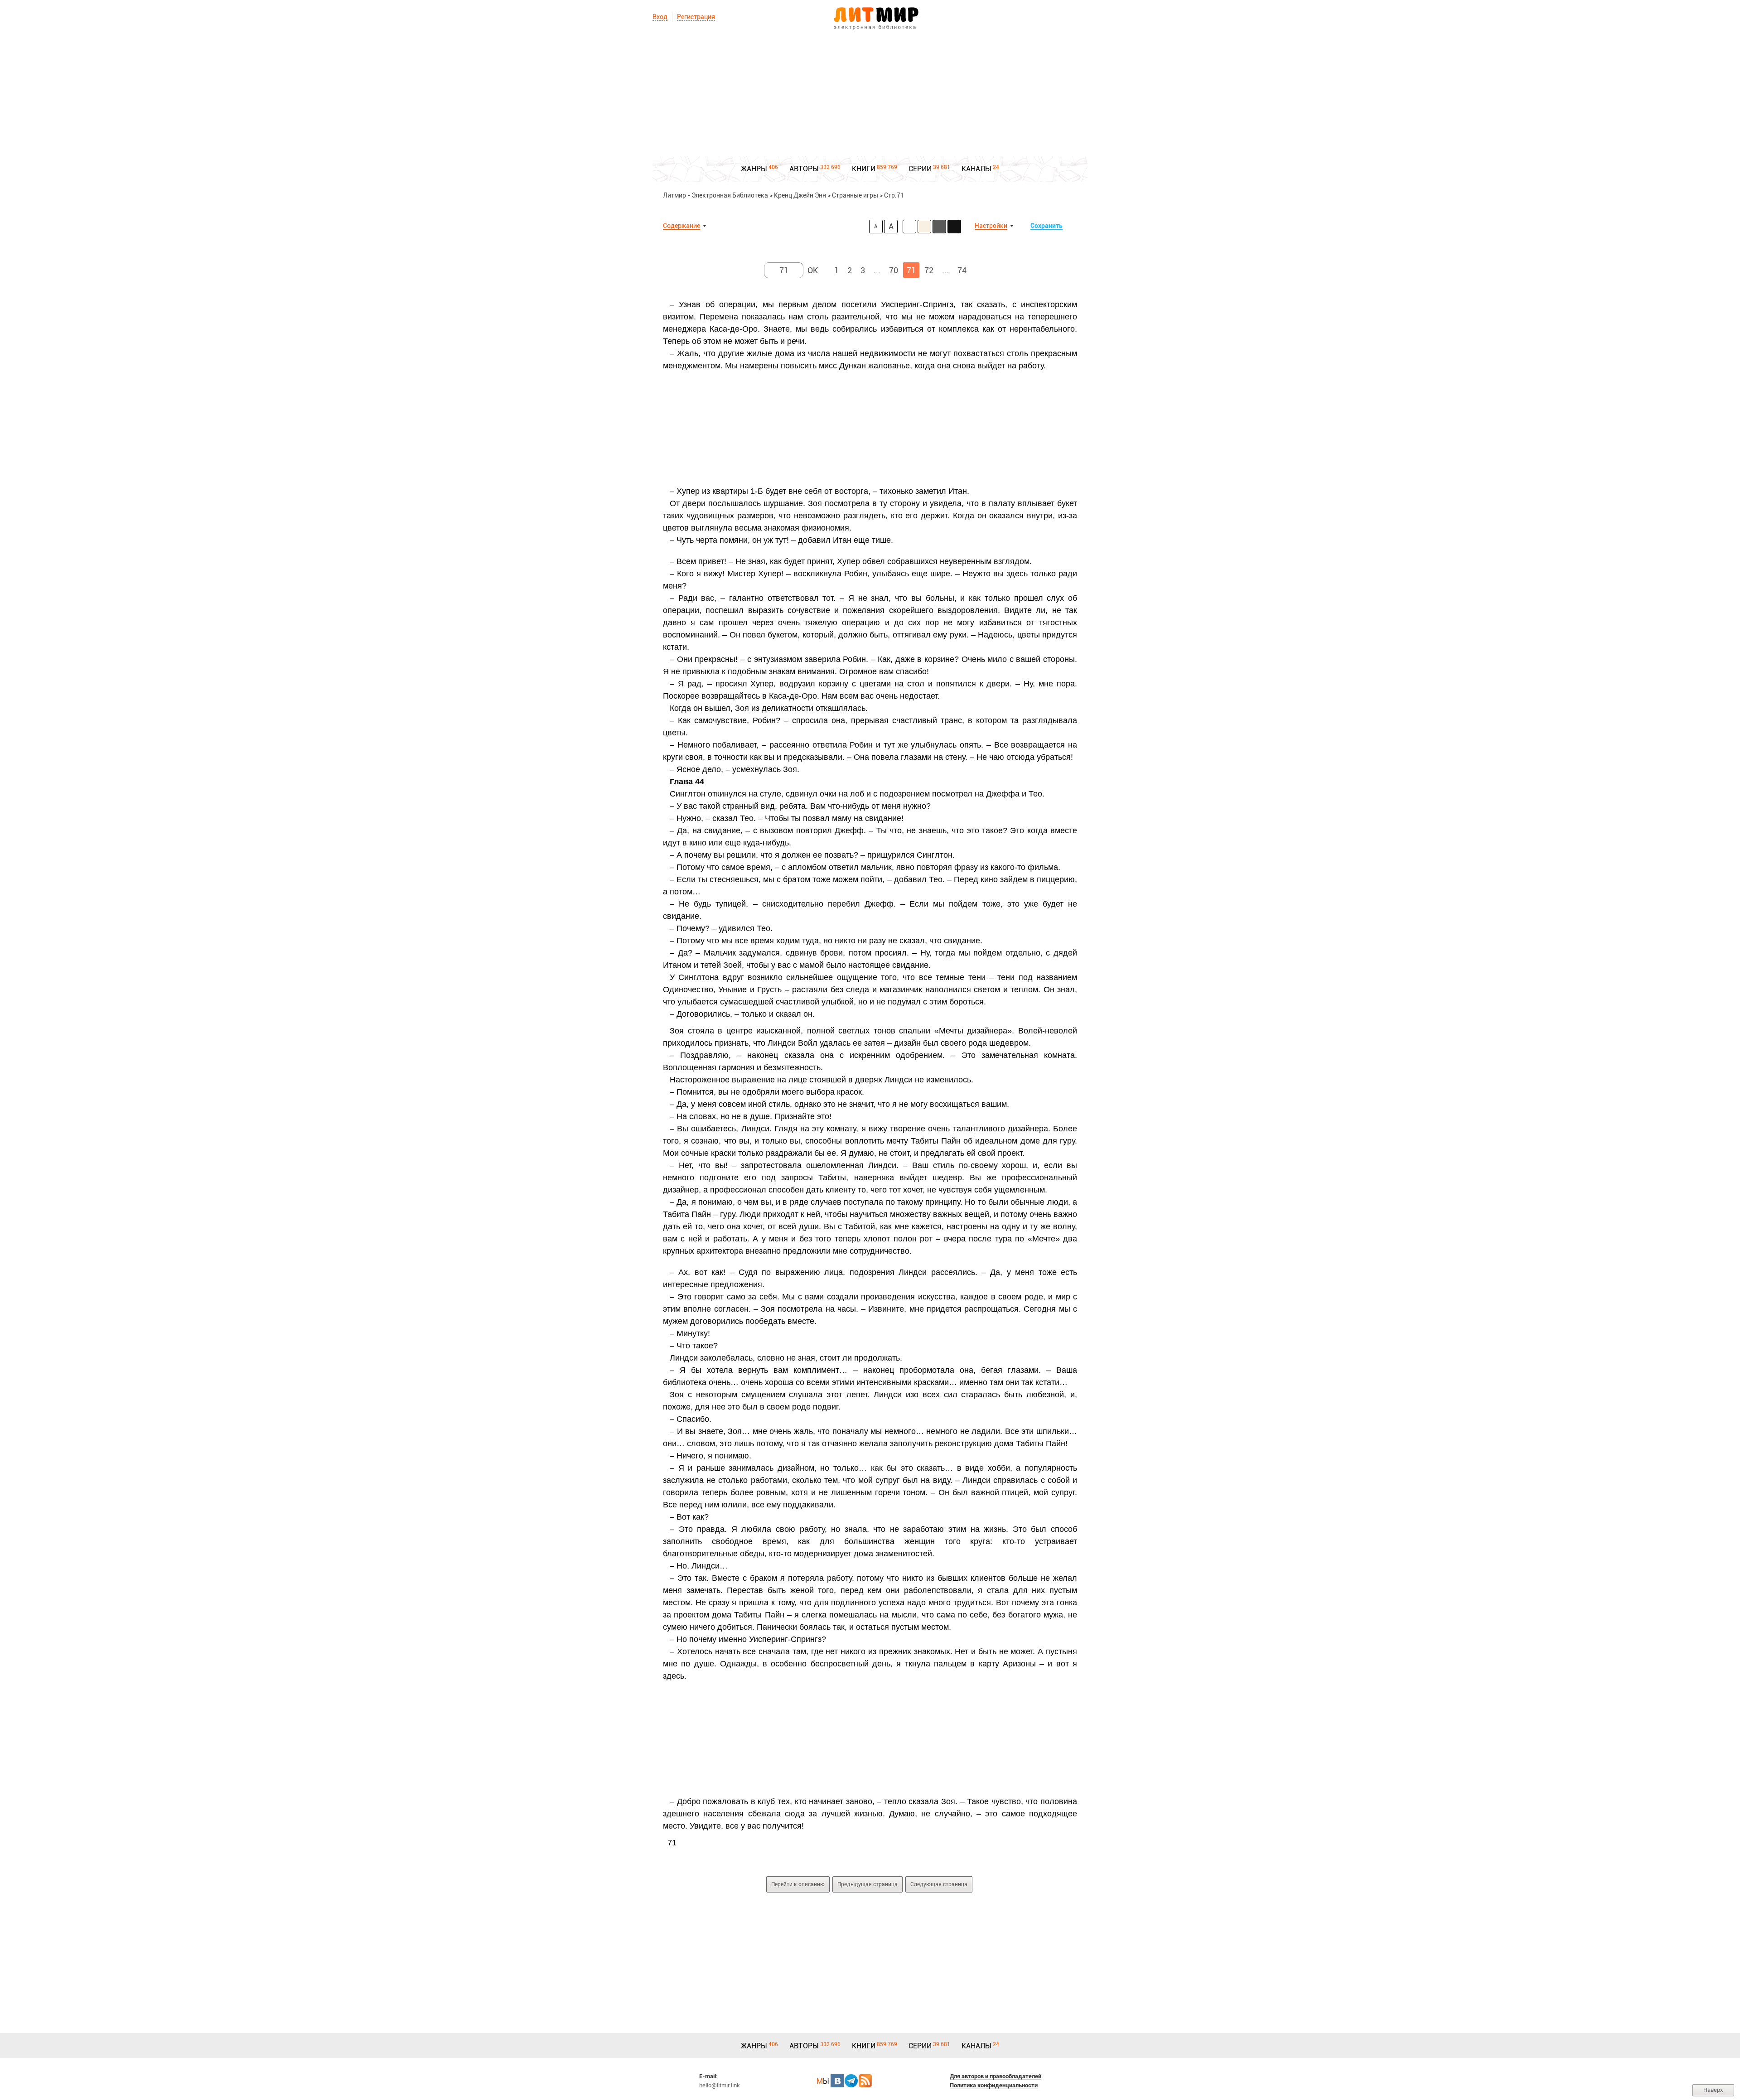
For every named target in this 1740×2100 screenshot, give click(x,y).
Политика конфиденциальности (994, 2085)
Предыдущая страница (868, 1884)
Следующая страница (939, 1884)
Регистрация (696, 17)
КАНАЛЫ (976, 169)
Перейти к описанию (798, 1884)
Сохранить (1046, 226)
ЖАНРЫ (754, 169)
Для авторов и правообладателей (996, 2076)
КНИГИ (864, 169)
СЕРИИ (920, 169)
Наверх (1713, 2090)
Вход (660, 17)
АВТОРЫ (804, 169)
